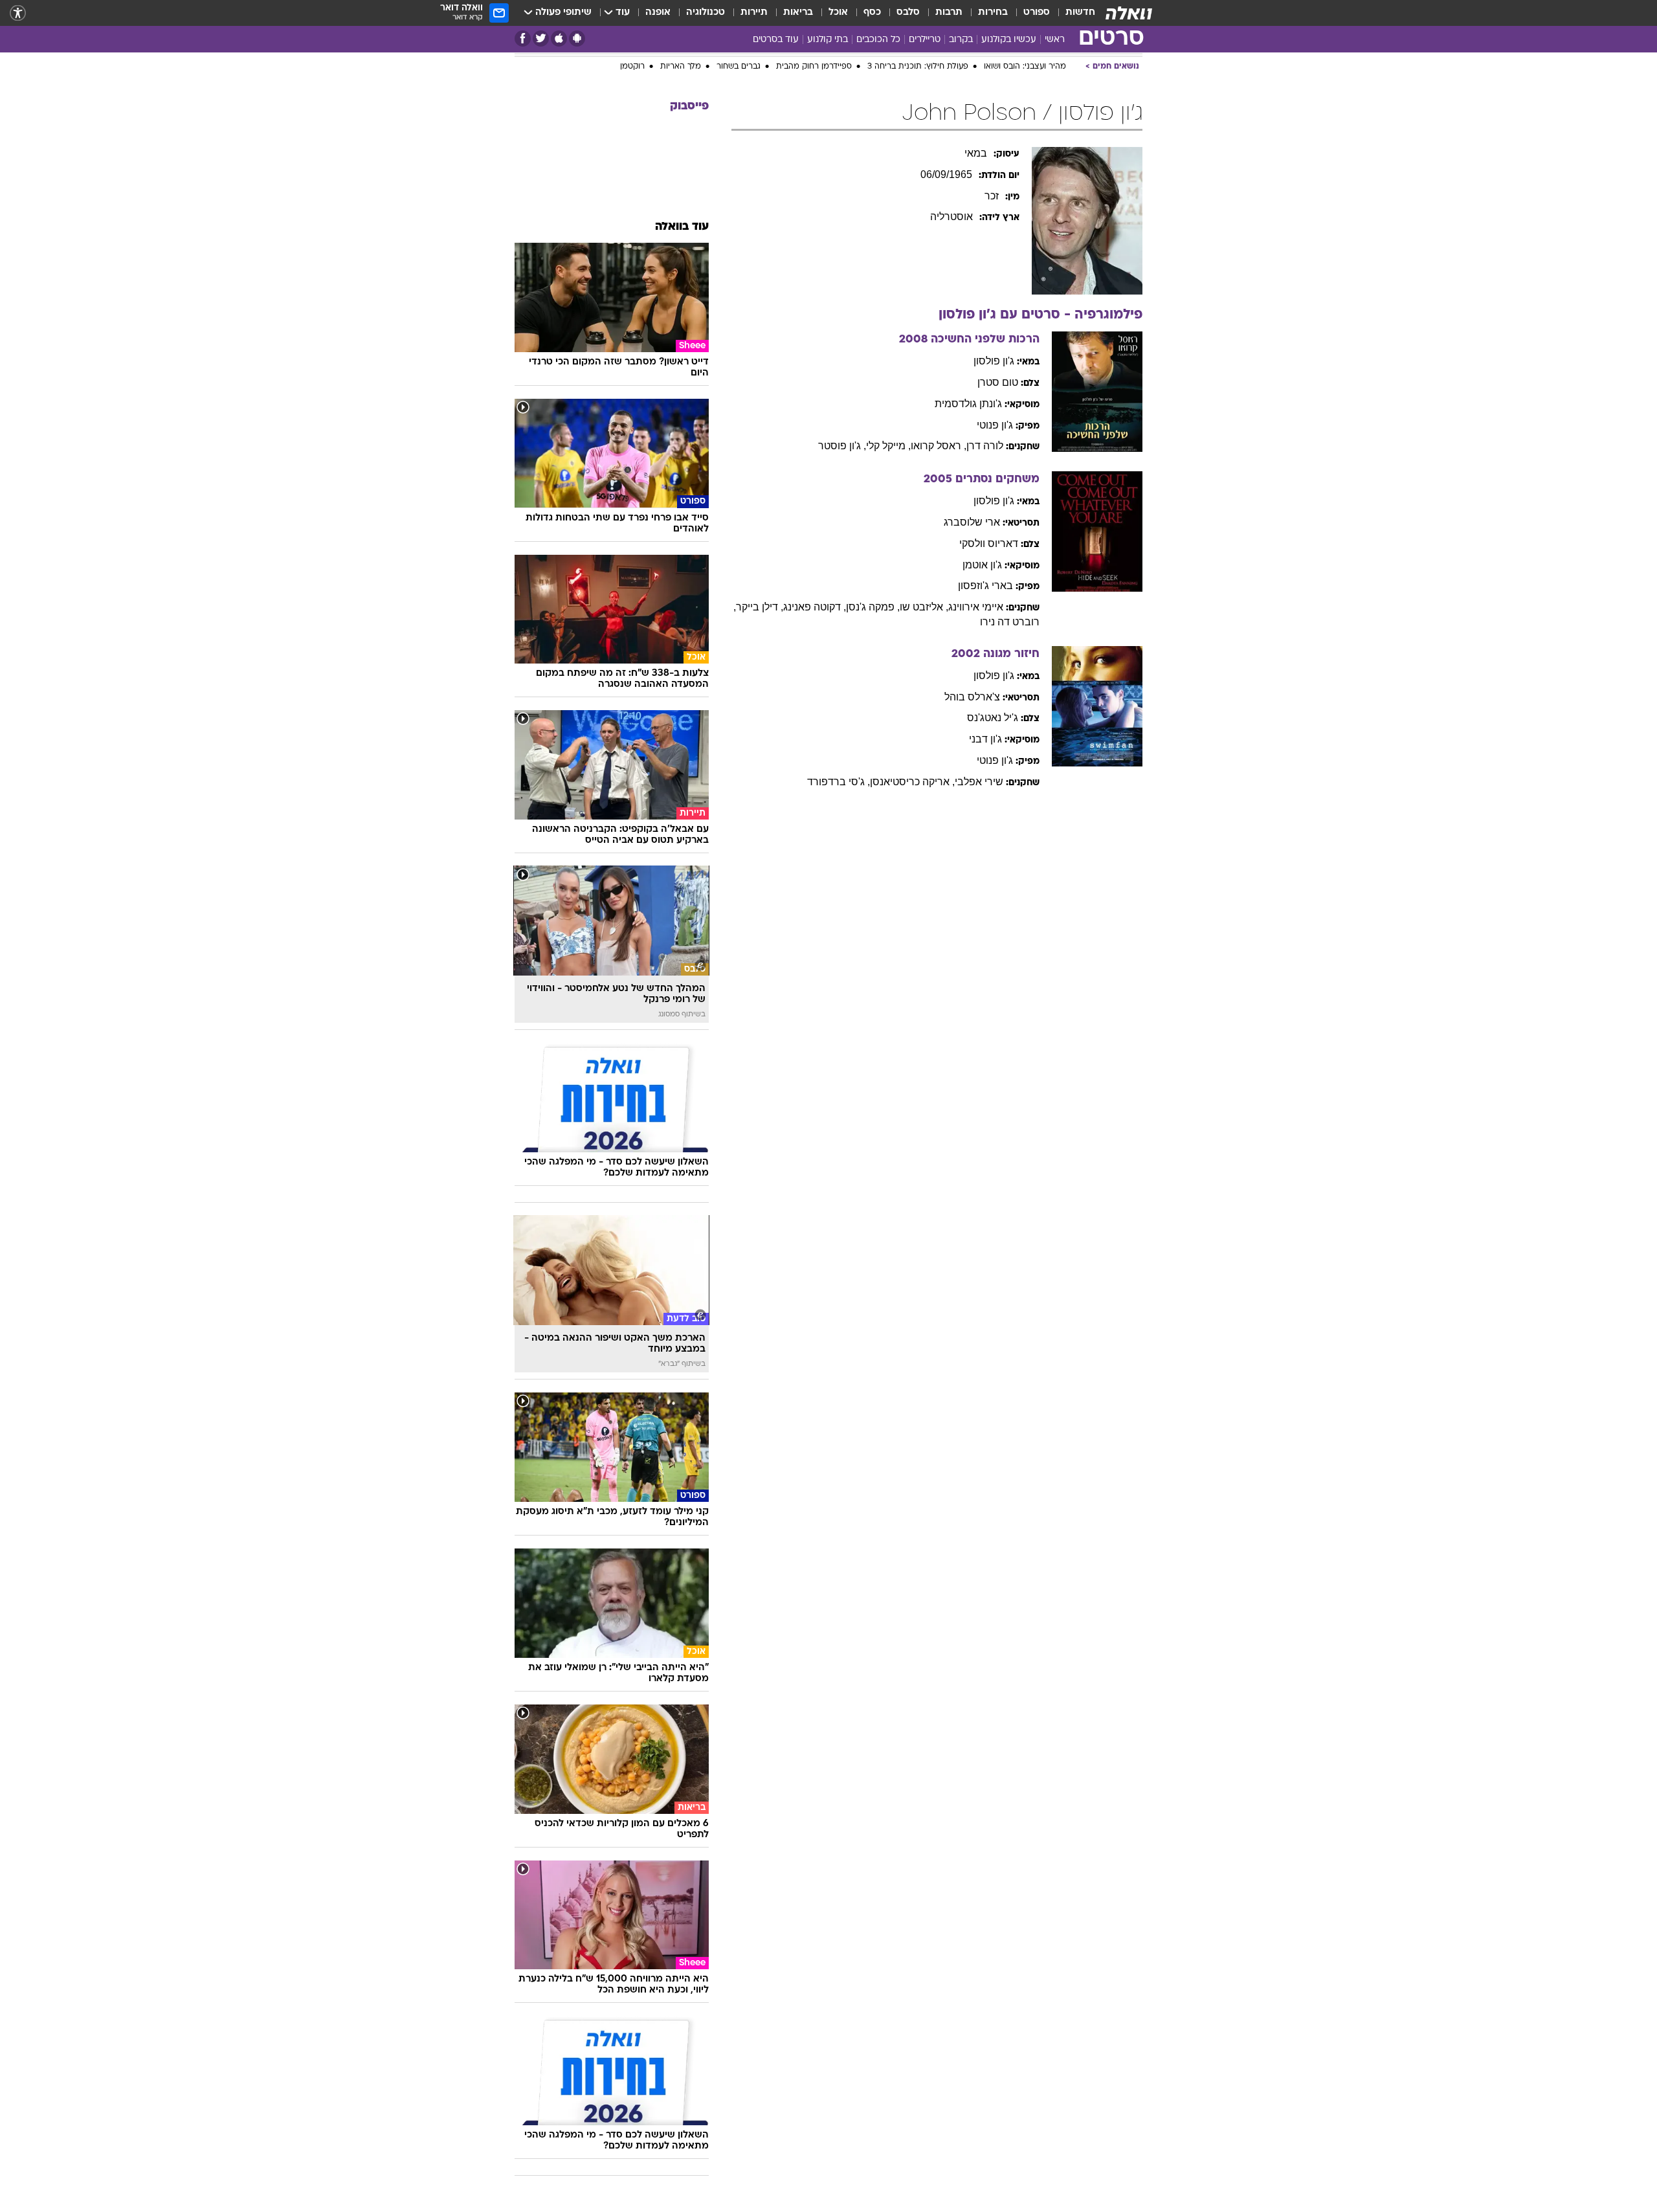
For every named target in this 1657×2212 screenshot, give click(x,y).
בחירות (993, 13)
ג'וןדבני (985, 877)
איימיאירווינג (976, 745)
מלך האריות (681, 205)
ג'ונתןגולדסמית (968, 542)
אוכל (838, 13)
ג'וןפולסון (994, 499)
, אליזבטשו (924, 745)
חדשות (1080, 13)
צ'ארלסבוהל (972, 835)
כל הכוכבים (878, 40)
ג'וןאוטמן (982, 703)
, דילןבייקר (760, 745)
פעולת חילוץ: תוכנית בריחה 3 (918, 205)
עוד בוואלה (682, 365)
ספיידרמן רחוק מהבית (814, 205)
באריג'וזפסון (985, 724)
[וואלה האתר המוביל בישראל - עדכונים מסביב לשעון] (1129, 13)
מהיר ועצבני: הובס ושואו (1025, 205)
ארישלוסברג (972, 661)
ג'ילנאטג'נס (993, 856)
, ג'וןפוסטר (842, 584)
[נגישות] (18, 13)
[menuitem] (1073, 13)
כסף (872, 13)
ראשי (1055, 40)
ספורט (1037, 13)
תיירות (754, 13)
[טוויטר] (541, 39)
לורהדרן (985, 584)
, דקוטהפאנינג (815, 745)
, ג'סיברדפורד (839, 920)
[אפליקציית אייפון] (559, 39)
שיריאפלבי (979, 920)
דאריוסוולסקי (989, 682)
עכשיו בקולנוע (1009, 40)
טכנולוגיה (706, 13)
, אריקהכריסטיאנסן (912, 920)
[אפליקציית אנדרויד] (577, 39)
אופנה (658, 13)
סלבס (908, 13)
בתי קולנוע (828, 40)
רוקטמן (632, 205)
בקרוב (961, 40)
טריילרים (925, 40)
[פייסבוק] (523, 39)
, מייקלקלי (888, 584)
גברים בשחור (739, 205)
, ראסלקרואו (939, 584)
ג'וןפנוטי (995, 564)
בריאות (798, 13)
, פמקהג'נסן (873, 745)
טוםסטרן (998, 521)
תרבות (949, 13)
